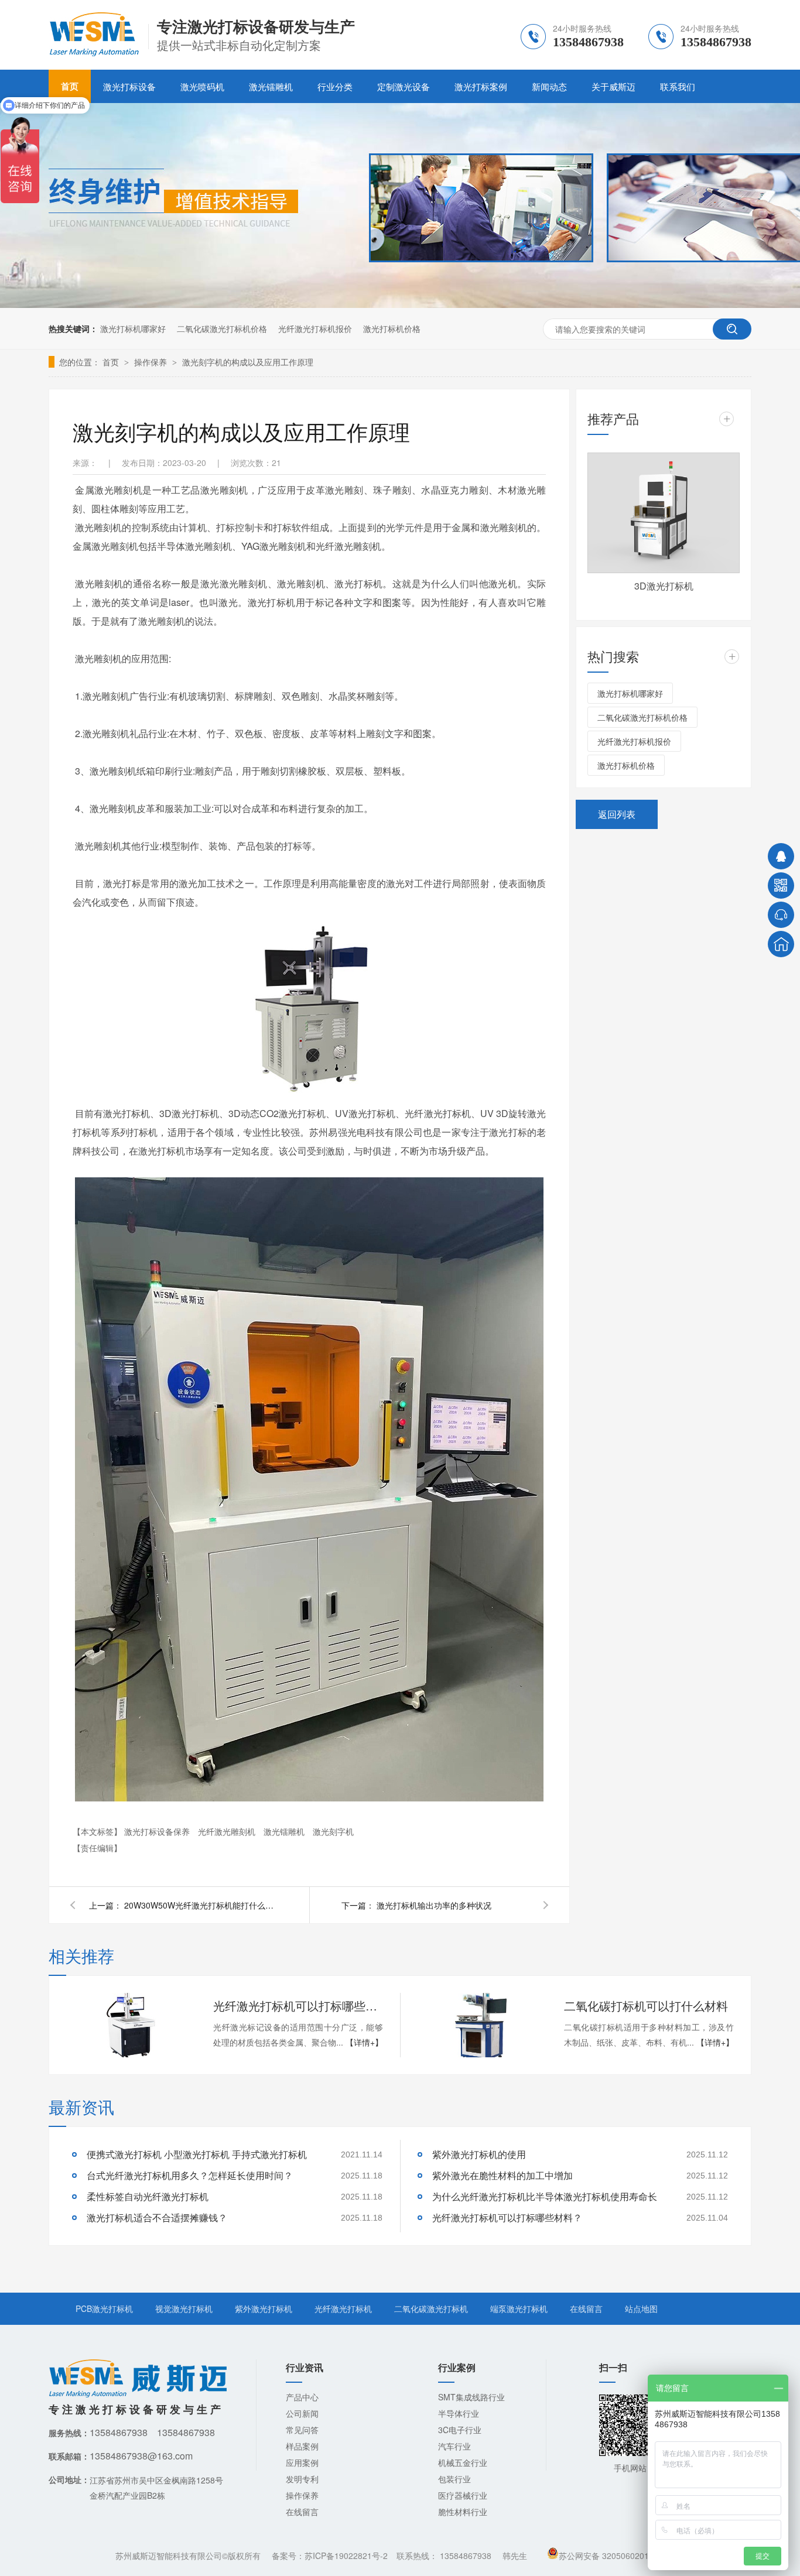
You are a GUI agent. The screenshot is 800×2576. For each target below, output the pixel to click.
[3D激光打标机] (664, 513)
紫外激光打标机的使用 (479, 2154)
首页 (112, 362)
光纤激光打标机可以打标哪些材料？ (298, 2005)
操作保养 (152, 362)
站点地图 (641, 2308)
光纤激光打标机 (343, 2308)
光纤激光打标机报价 (315, 328)
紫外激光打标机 (264, 2308)
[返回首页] (781, 944)
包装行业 (454, 2479)
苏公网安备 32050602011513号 (617, 2556)
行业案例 (457, 2367)
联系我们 (678, 86)
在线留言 (586, 2308)
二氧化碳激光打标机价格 (222, 328)
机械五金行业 (463, 2462)
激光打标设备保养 (158, 1831)
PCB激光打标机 (104, 2308)
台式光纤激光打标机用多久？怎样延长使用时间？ (190, 2175)
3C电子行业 (460, 2430)
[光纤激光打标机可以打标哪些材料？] (131, 2025)
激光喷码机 (202, 86)
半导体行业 (459, 2413)
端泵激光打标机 (519, 2308)
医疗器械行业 (463, 2495)
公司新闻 (302, 2413)
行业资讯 (305, 2367)
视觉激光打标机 (184, 2308)
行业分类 (335, 86)
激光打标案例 (481, 86)
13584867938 (466, 2556)
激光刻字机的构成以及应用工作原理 (248, 362)
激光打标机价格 (392, 328)
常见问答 (302, 2430)
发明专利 (302, 2479)
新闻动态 (549, 86)
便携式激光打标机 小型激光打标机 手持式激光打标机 (197, 2154)
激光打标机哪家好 (133, 328)
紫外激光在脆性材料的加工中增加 (502, 2175)
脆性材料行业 (463, 2512)
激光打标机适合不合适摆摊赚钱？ (157, 2217)
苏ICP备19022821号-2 (346, 2556)
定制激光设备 (404, 86)
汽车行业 (454, 2446)
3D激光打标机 (664, 586)
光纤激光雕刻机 (228, 1831)
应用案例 (302, 2462)
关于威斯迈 (613, 86)
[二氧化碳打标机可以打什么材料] (481, 2025)
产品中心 (302, 2397)
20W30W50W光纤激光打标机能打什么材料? (200, 1905)
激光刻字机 (333, 1831)
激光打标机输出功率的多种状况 (434, 1905)
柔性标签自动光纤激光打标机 (148, 2196)
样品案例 (302, 2446)
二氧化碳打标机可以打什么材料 (646, 2005)
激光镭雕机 (271, 86)
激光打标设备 (129, 86)
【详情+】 (364, 2042)
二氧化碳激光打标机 (431, 2308)
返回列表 (617, 814)
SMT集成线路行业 (471, 2397)
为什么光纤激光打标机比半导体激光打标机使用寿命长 (545, 2196)
